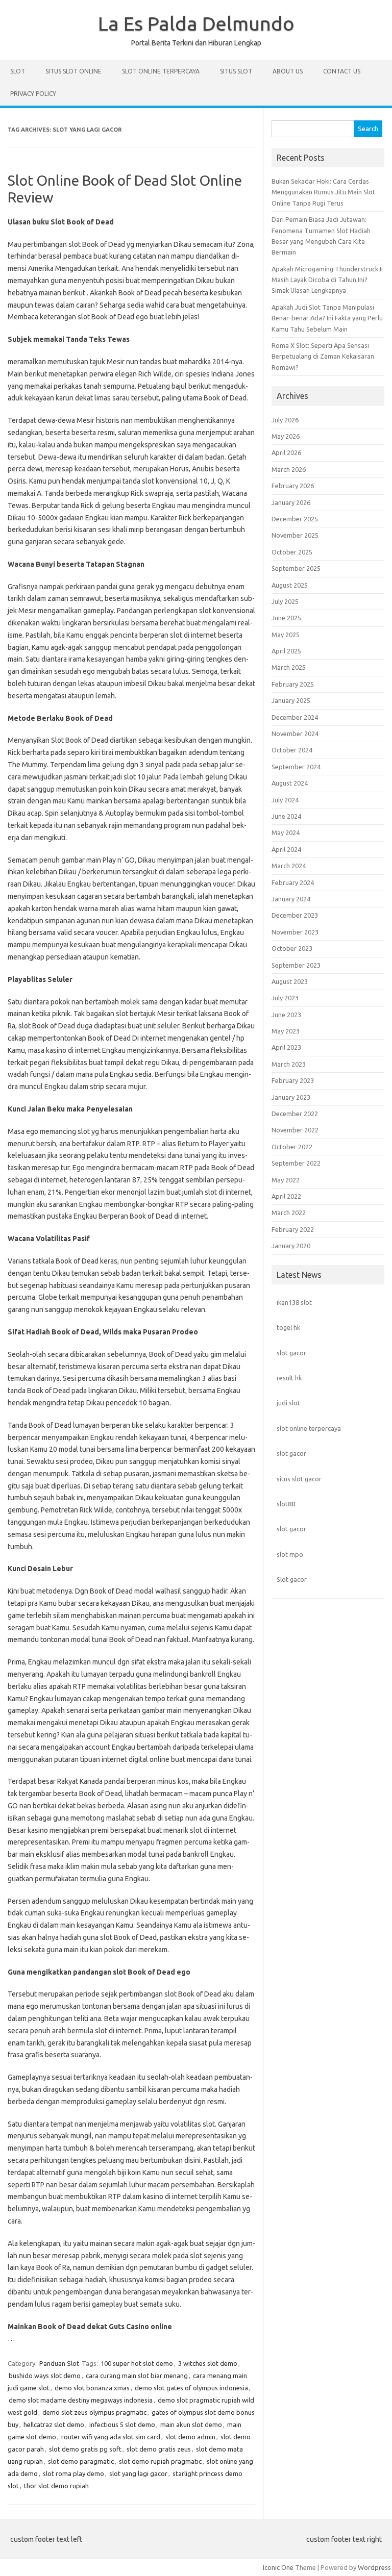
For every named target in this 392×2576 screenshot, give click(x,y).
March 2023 (289, 1064)
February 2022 (293, 1229)
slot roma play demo (73, 2473)
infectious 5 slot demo (122, 2425)
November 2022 (295, 1130)
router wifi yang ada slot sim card (111, 2437)
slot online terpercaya (309, 1428)
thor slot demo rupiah (56, 2486)
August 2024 (290, 783)
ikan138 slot (294, 1302)
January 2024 (291, 899)
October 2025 (292, 552)
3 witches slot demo (208, 2363)
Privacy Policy (33, 94)
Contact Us (342, 71)
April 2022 (286, 1196)
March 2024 (289, 866)
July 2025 (285, 601)
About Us (288, 71)
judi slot (288, 1403)
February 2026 (293, 486)
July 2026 (285, 420)
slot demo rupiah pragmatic (160, 2461)
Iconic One (278, 2567)
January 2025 (291, 700)
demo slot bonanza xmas (92, 2388)
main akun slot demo (191, 2425)
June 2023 (286, 1015)
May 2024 (286, 832)
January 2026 (291, 502)
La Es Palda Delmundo (196, 23)
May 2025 (286, 635)
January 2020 (291, 1246)
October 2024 (292, 750)
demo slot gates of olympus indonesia (191, 2388)
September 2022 (296, 1163)
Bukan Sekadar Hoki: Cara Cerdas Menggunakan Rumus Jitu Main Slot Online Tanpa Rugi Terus (323, 192)
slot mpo (290, 1554)
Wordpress (374, 2567)
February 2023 (293, 1080)
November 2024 (295, 734)
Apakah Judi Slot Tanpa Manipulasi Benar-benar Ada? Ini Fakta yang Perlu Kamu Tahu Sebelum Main (327, 318)
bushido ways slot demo (45, 2376)
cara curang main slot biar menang (137, 2376)
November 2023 (295, 932)
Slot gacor (292, 1579)
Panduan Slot (59, 2363)
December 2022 (295, 1114)
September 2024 (296, 767)
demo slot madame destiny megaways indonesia (81, 2400)
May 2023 (286, 1031)
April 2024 (286, 849)
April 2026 (286, 452)
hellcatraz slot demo (54, 2425)
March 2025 (289, 667)
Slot (18, 71)
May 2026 (286, 436)
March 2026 (289, 469)
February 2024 (293, 882)
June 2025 (286, 618)
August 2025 (290, 585)
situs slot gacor (299, 1479)
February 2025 (293, 684)
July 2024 (285, 800)
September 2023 (296, 965)
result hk (289, 1378)
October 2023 (292, 948)
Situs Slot (236, 71)
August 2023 (290, 981)
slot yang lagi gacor (138, 2473)
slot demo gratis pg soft (85, 2449)
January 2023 (291, 1097)
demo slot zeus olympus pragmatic (94, 2412)
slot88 (286, 1504)
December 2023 (295, 915)
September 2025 (296, 568)
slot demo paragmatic (81, 2461)
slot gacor (291, 1353)
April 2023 (286, 1047)
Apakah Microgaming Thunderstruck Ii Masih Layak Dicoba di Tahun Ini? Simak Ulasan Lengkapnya (327, 280)
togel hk (288, 1327)
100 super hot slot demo (137, 2363)
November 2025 (295, 535)
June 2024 (286, 816)
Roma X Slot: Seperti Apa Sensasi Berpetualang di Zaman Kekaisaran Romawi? (323, 356)
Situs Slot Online (73, 71)
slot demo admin (190, 2437)
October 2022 (292, 1147)
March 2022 (289, 1213)
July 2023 (285, 998)
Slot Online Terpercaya (161, 71)
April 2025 (286, 651)
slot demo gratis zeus (159, 2449)
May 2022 (286, 1180)
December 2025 (295, 519)
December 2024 (295, 717)
